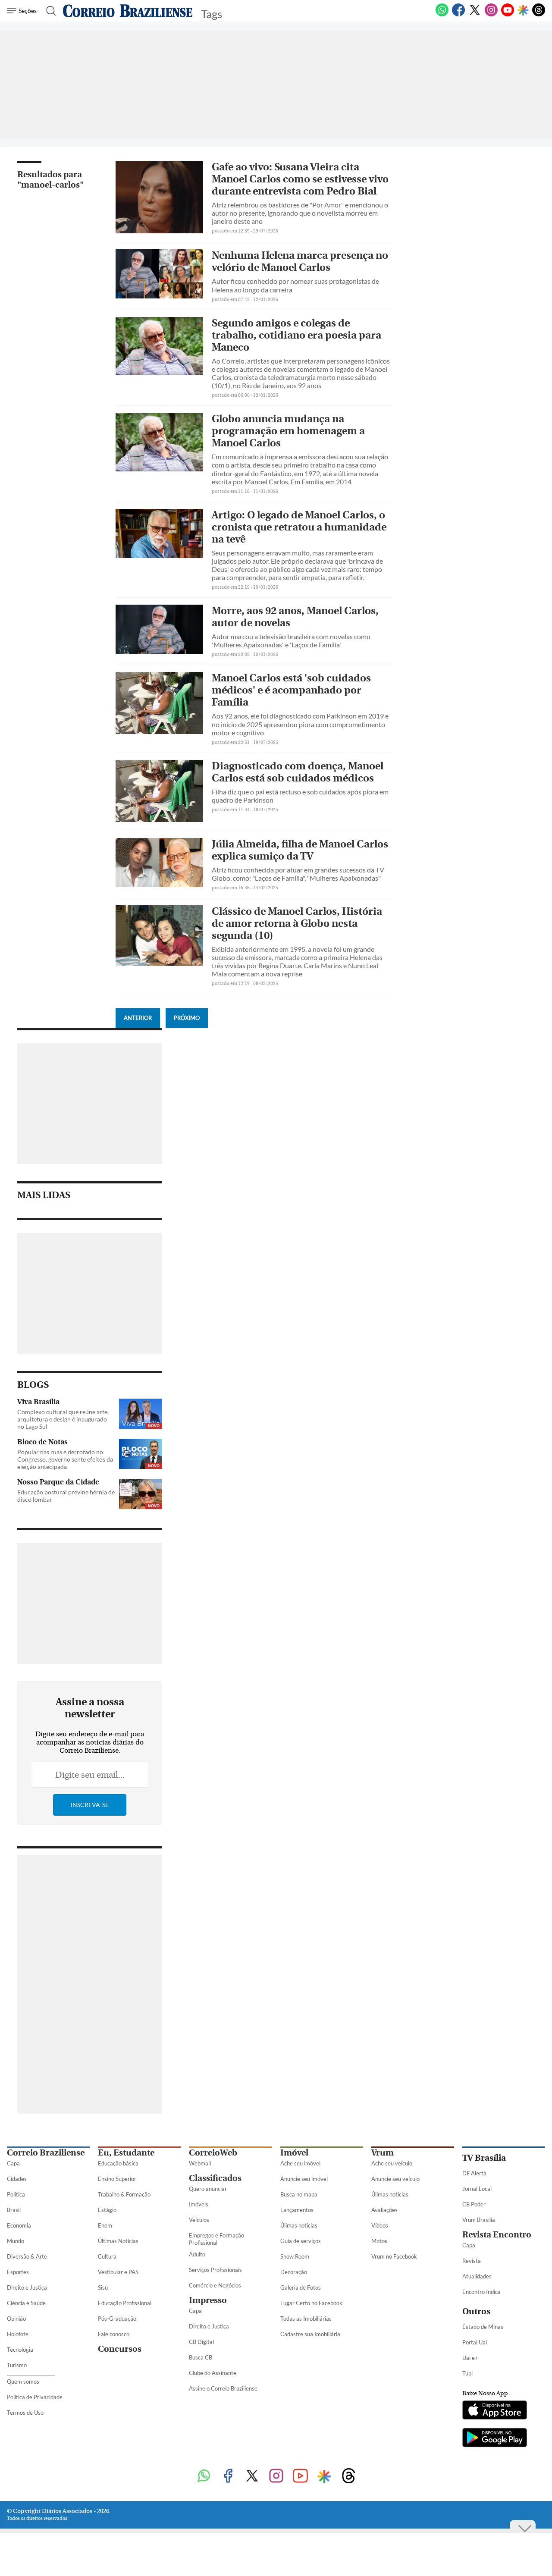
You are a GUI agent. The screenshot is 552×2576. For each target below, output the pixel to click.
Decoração (294, 2272)
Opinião (16, 2319)
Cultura (107, 2256)
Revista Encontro (497, 2235)
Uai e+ (470, 2358)
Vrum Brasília (479, 2220)
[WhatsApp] (442, 15)
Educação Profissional (125, 2303)
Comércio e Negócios (215, 2285)
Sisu (103, 2287)
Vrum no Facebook (394, 2256)
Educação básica (118, 2163)
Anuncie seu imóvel (304, 2179)
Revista (472, 2261)
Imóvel (294, 2153)
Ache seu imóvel (300, 2163)
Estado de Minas (483, 2327)
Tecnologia (20, 2350)
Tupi (467, 2373)
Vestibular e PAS (118, 2272)
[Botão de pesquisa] (49, 11)
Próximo (187, 1018)
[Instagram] (491, 15)
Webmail (200, 2163)
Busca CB (201, 2357)
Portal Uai (475, 2342)
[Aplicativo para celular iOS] (495, 2411)
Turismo (17, 2365)
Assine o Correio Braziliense (223, 2388)
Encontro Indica (481, 2292)
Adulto (197, 2254)
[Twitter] (475, 15)
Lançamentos (297, 2210)
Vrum (383, 2153)
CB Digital (201, 2342)
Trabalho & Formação (124, 2194)
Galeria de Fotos (301, 2287)
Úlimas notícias (299, 2225)
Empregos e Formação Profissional (216, 2239)
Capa (13, 2163)
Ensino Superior (117, 2179)
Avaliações (384, 2210)
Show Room (295, 2256)
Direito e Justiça (27, 2287)
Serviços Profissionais (215, 2270)
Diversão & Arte (27, 2256)
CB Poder (474, 2204)
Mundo (16, 2241)
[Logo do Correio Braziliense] (128, 11)
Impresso (208, 2300)
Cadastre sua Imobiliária (310, 2334)
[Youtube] (508, 15)
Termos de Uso (25, 2413)
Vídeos (380, 2225)
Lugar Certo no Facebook (311, 2303)
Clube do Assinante (213, 2373)
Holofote (18, 2334)
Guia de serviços (301, 2241)
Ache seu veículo (392, 2163)
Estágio (107, 2210)
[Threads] (539, 15)
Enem (105, 2225)
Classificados (215, 2178)
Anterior (138, 1018)
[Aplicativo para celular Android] (495, 2438)
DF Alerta (474, 2173)
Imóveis (199, 2204)
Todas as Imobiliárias (306, 2319)
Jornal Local (477, 2189)
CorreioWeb (213, 2153)
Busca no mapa (299, 2194)
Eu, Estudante (126, 2153)
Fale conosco (114, 2334)
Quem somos (23, 2381)
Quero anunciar (208, 2189)
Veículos (199, 2220)
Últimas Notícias (118, 2241)
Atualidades (477, 2276)
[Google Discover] (523, 11)
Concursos (120, 2349)
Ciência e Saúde (26, 2303)
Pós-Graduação (117, 2319)
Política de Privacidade (35, 2397)
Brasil (14, 2210)
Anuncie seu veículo (395, 2179)
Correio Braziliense (46, 2153)
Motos (379, 2241)
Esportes (18, 2272)
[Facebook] (458, 15)
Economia (19, 2225)
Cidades (17, 2179)
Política (16, 2194)
